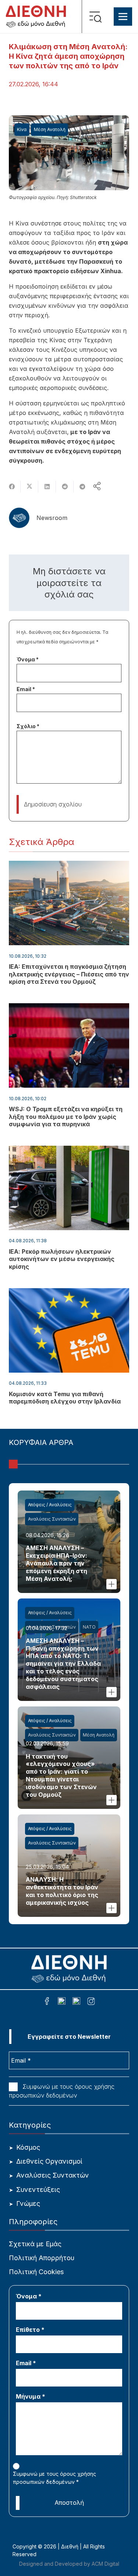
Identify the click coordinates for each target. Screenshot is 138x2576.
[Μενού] (123, 17)
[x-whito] (76, 2002)
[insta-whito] (91, 2002)
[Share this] (12, 487)
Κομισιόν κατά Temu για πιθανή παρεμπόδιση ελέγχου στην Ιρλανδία (65, 1398)
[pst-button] (112, 1584)
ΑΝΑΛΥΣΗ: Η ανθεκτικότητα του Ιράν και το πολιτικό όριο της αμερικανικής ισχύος (62, 1891)
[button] (98, 17)
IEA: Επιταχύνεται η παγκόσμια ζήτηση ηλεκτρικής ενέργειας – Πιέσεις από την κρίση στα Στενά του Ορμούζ (69, 974)
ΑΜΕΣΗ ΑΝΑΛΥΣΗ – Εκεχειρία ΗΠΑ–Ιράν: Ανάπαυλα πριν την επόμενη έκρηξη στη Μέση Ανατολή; (56, 1563)
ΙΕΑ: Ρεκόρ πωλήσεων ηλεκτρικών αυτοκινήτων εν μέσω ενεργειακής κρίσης (62, 1259)
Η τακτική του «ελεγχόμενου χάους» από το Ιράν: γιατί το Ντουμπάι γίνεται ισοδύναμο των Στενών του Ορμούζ (61, 1775)
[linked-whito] (62, 2002)
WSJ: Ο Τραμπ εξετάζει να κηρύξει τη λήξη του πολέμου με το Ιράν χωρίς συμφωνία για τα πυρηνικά (66, 1117)
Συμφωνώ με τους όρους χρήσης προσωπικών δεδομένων (62, 2091)
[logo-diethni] (36, 17)
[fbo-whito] (47, 2002)
